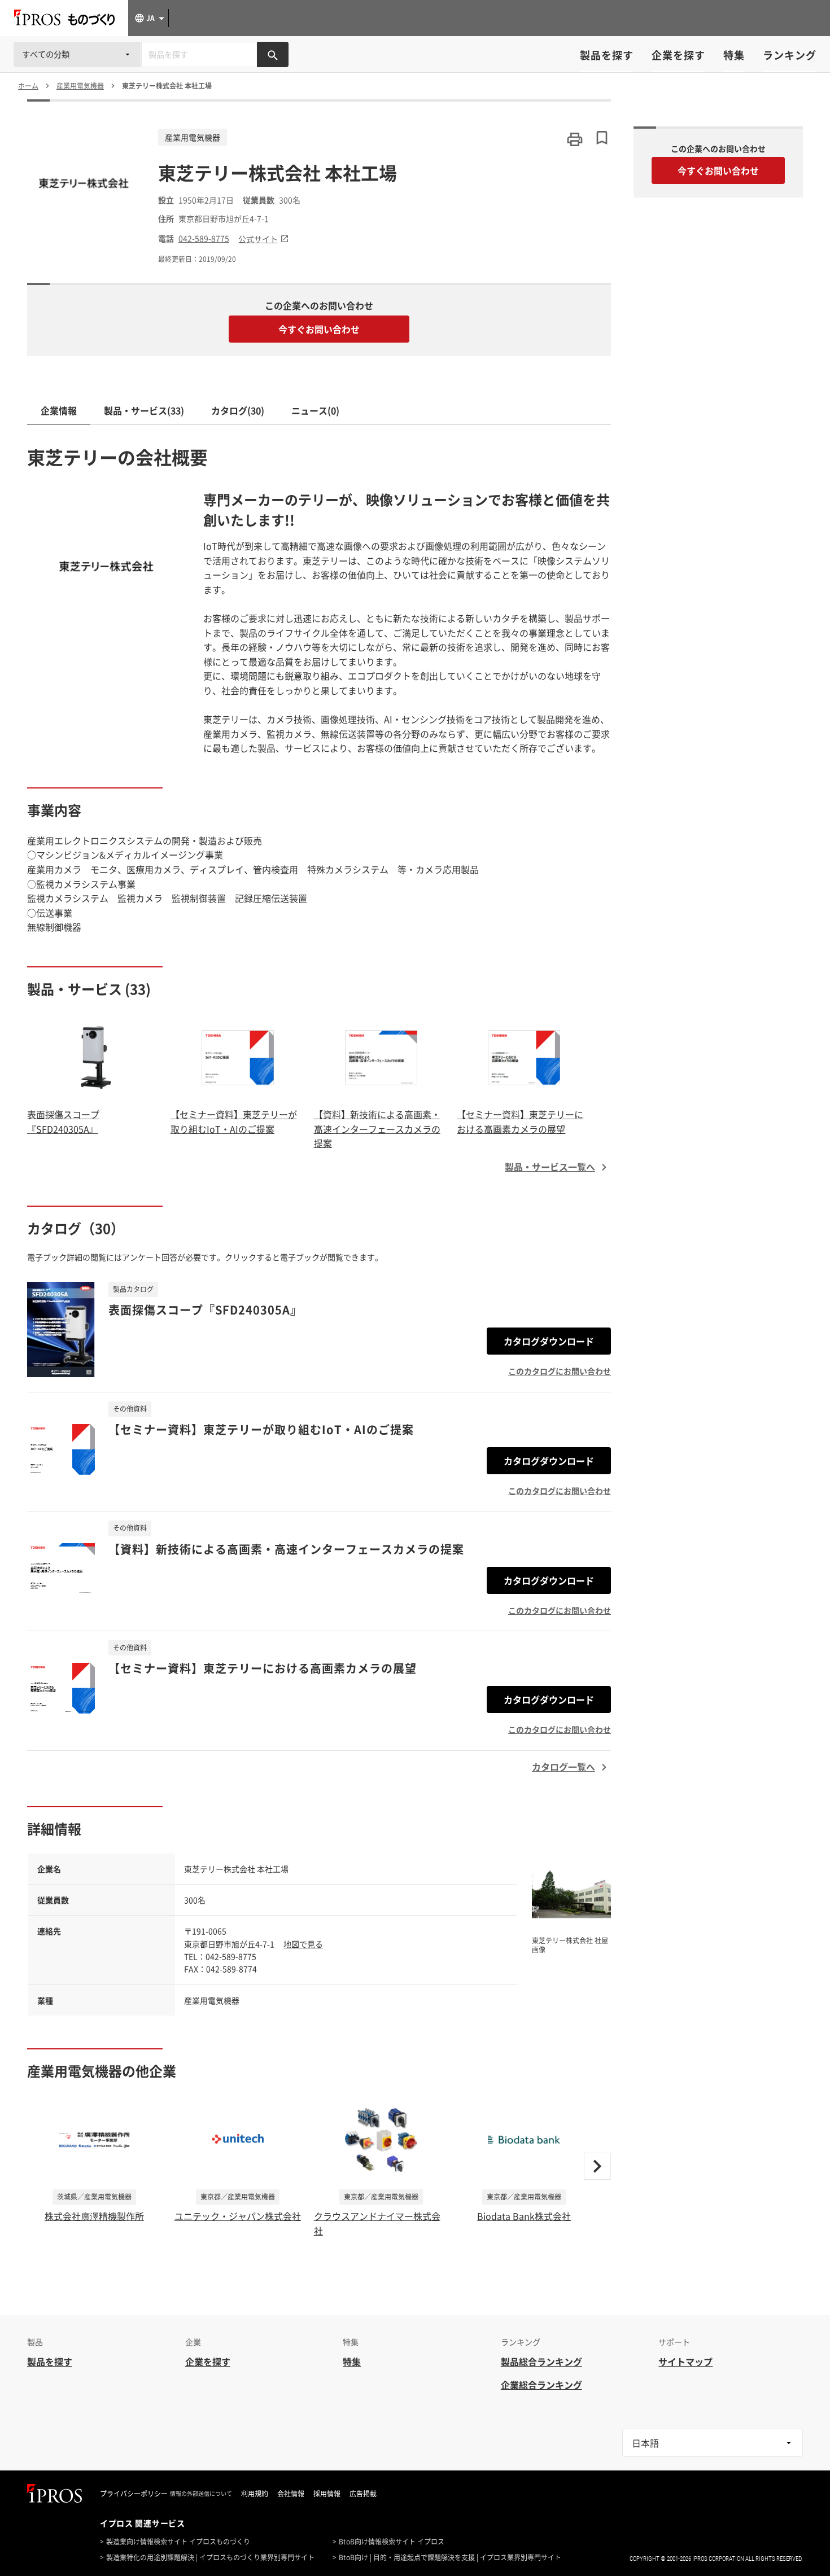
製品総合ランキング (541, 2362)
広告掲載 (363, 2494)
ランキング (790, 55)
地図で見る (303, 1944)
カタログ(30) (238, 410)
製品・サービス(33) (144, 410)
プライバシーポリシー (134, 2494)
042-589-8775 (204, 238)
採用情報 (327, 2494)
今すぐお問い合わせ (319, 329)
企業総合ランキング (541, 2385)
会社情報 (291, 2494)
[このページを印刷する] (575, 139)
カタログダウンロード (549, 1341)
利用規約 (255, 2494)
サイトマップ (685, 2362)
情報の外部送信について (201, 2494)
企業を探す (678, 55)
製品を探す (607, 55)
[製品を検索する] (273, 54)
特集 (734, 55)
